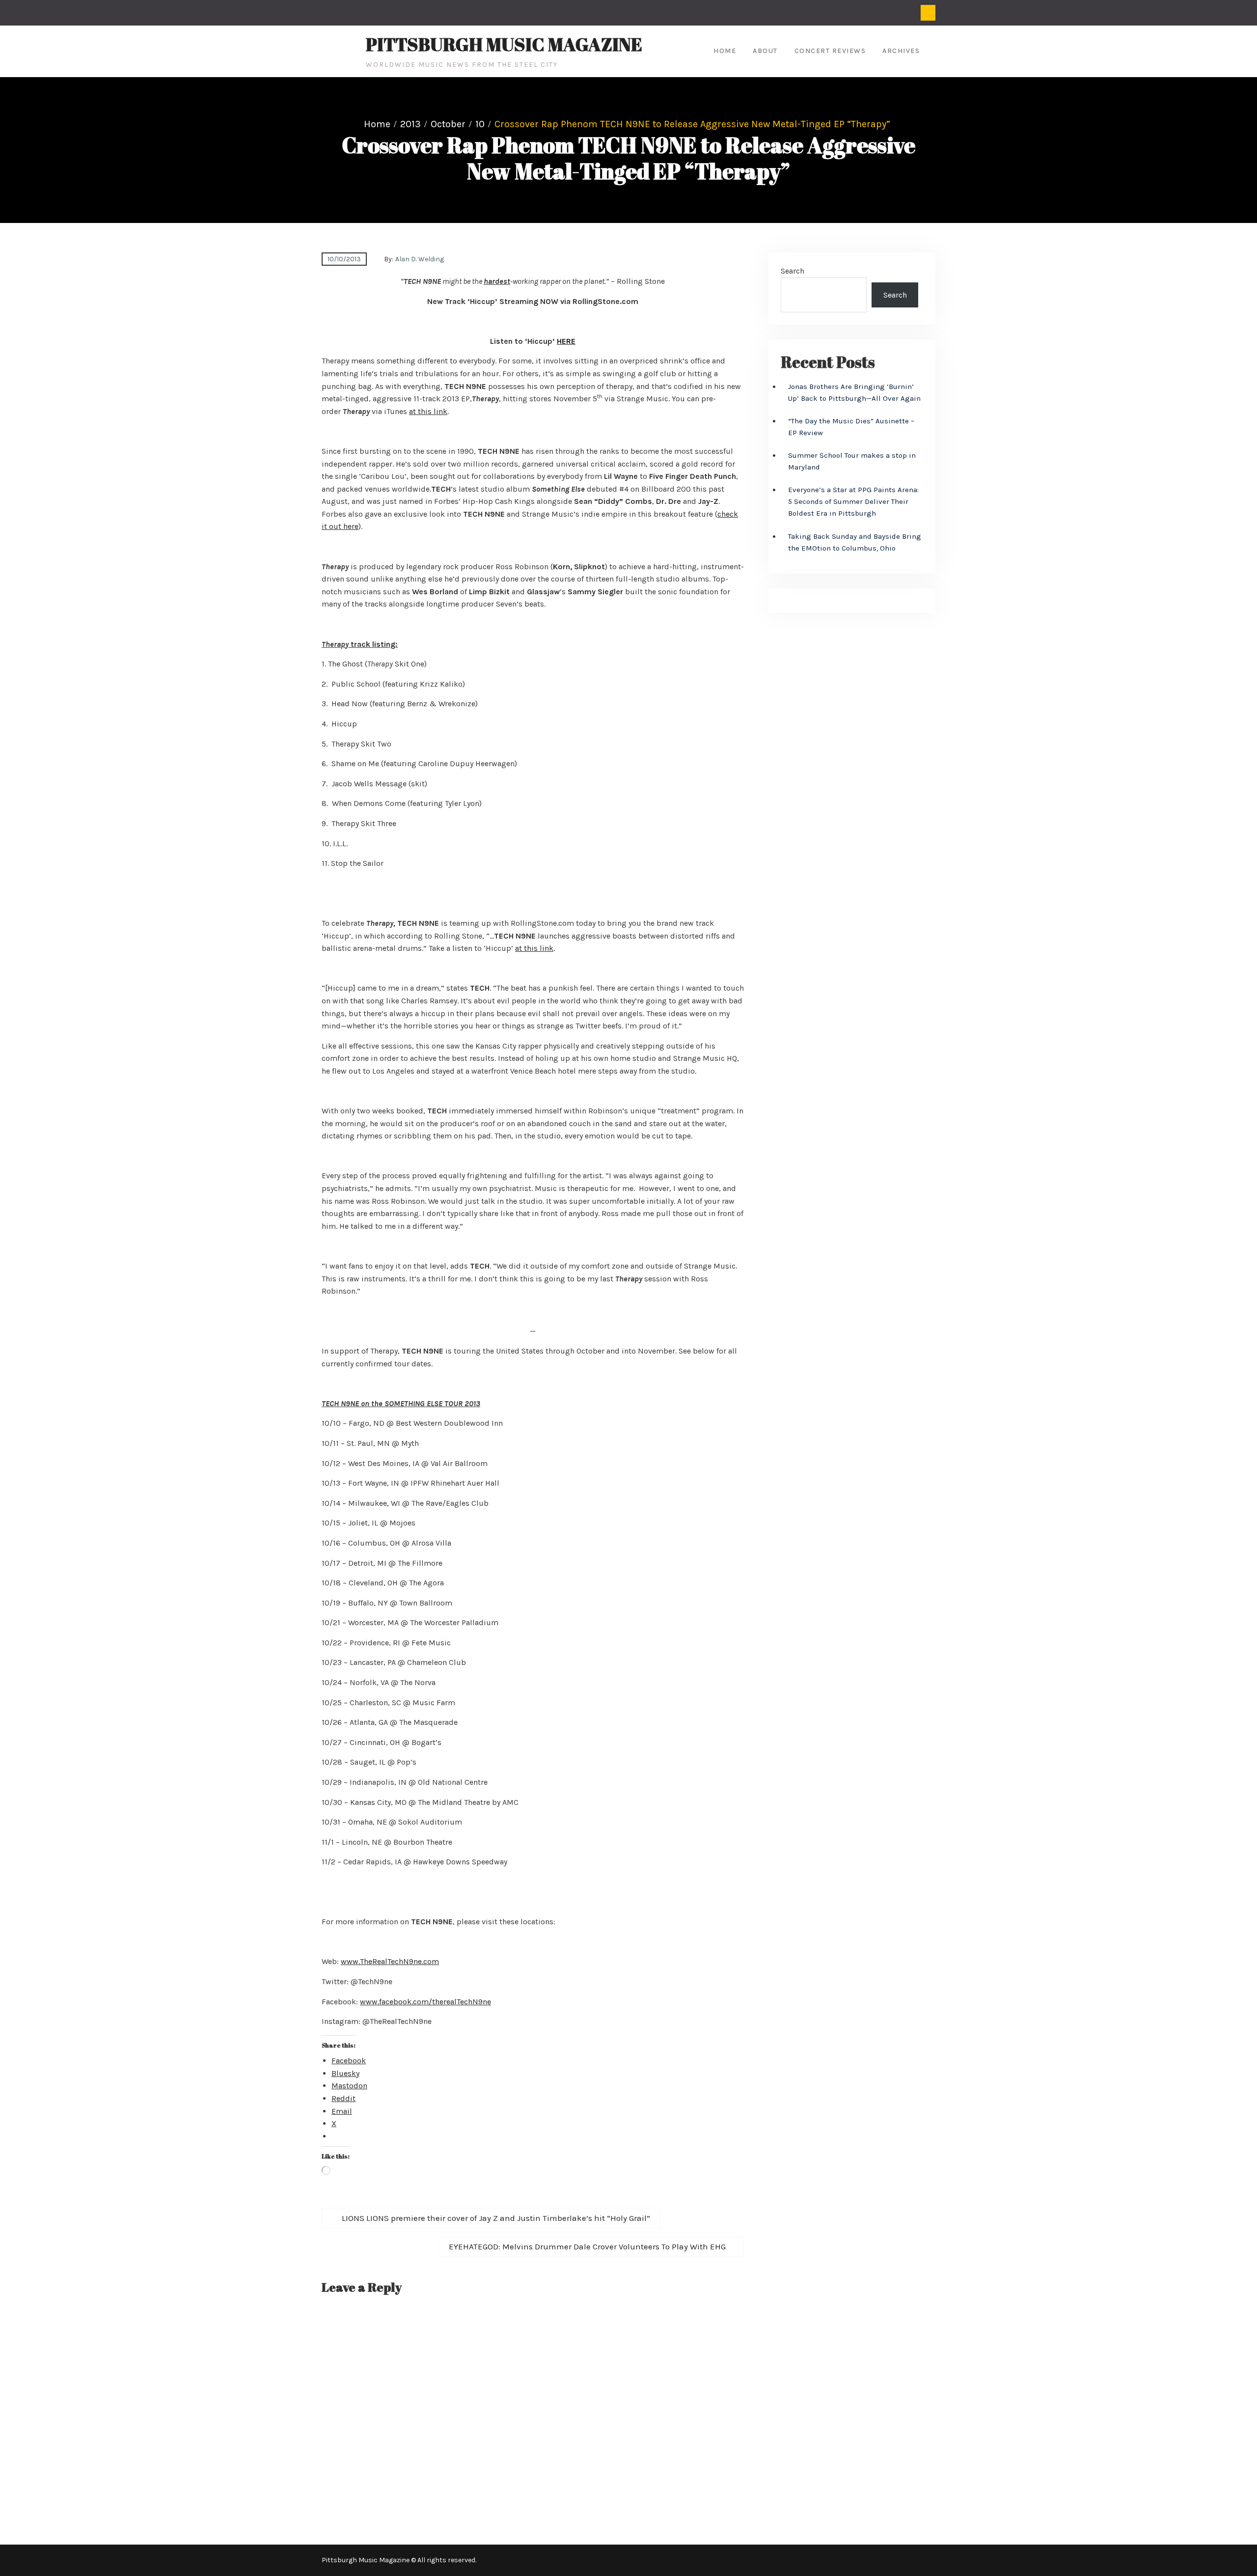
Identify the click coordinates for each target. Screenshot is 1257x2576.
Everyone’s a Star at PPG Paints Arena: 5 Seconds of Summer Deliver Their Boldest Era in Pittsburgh (853, 501)
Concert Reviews (830, 51)
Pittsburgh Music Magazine (504, 44)
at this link (428, 411)
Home (725, 51)
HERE (566, 341)
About (765, 51)
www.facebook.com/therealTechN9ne (425, 2002)
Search (792, 271)
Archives (901, 51)
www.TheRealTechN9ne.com (390, 1961)
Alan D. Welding (420, 259)
